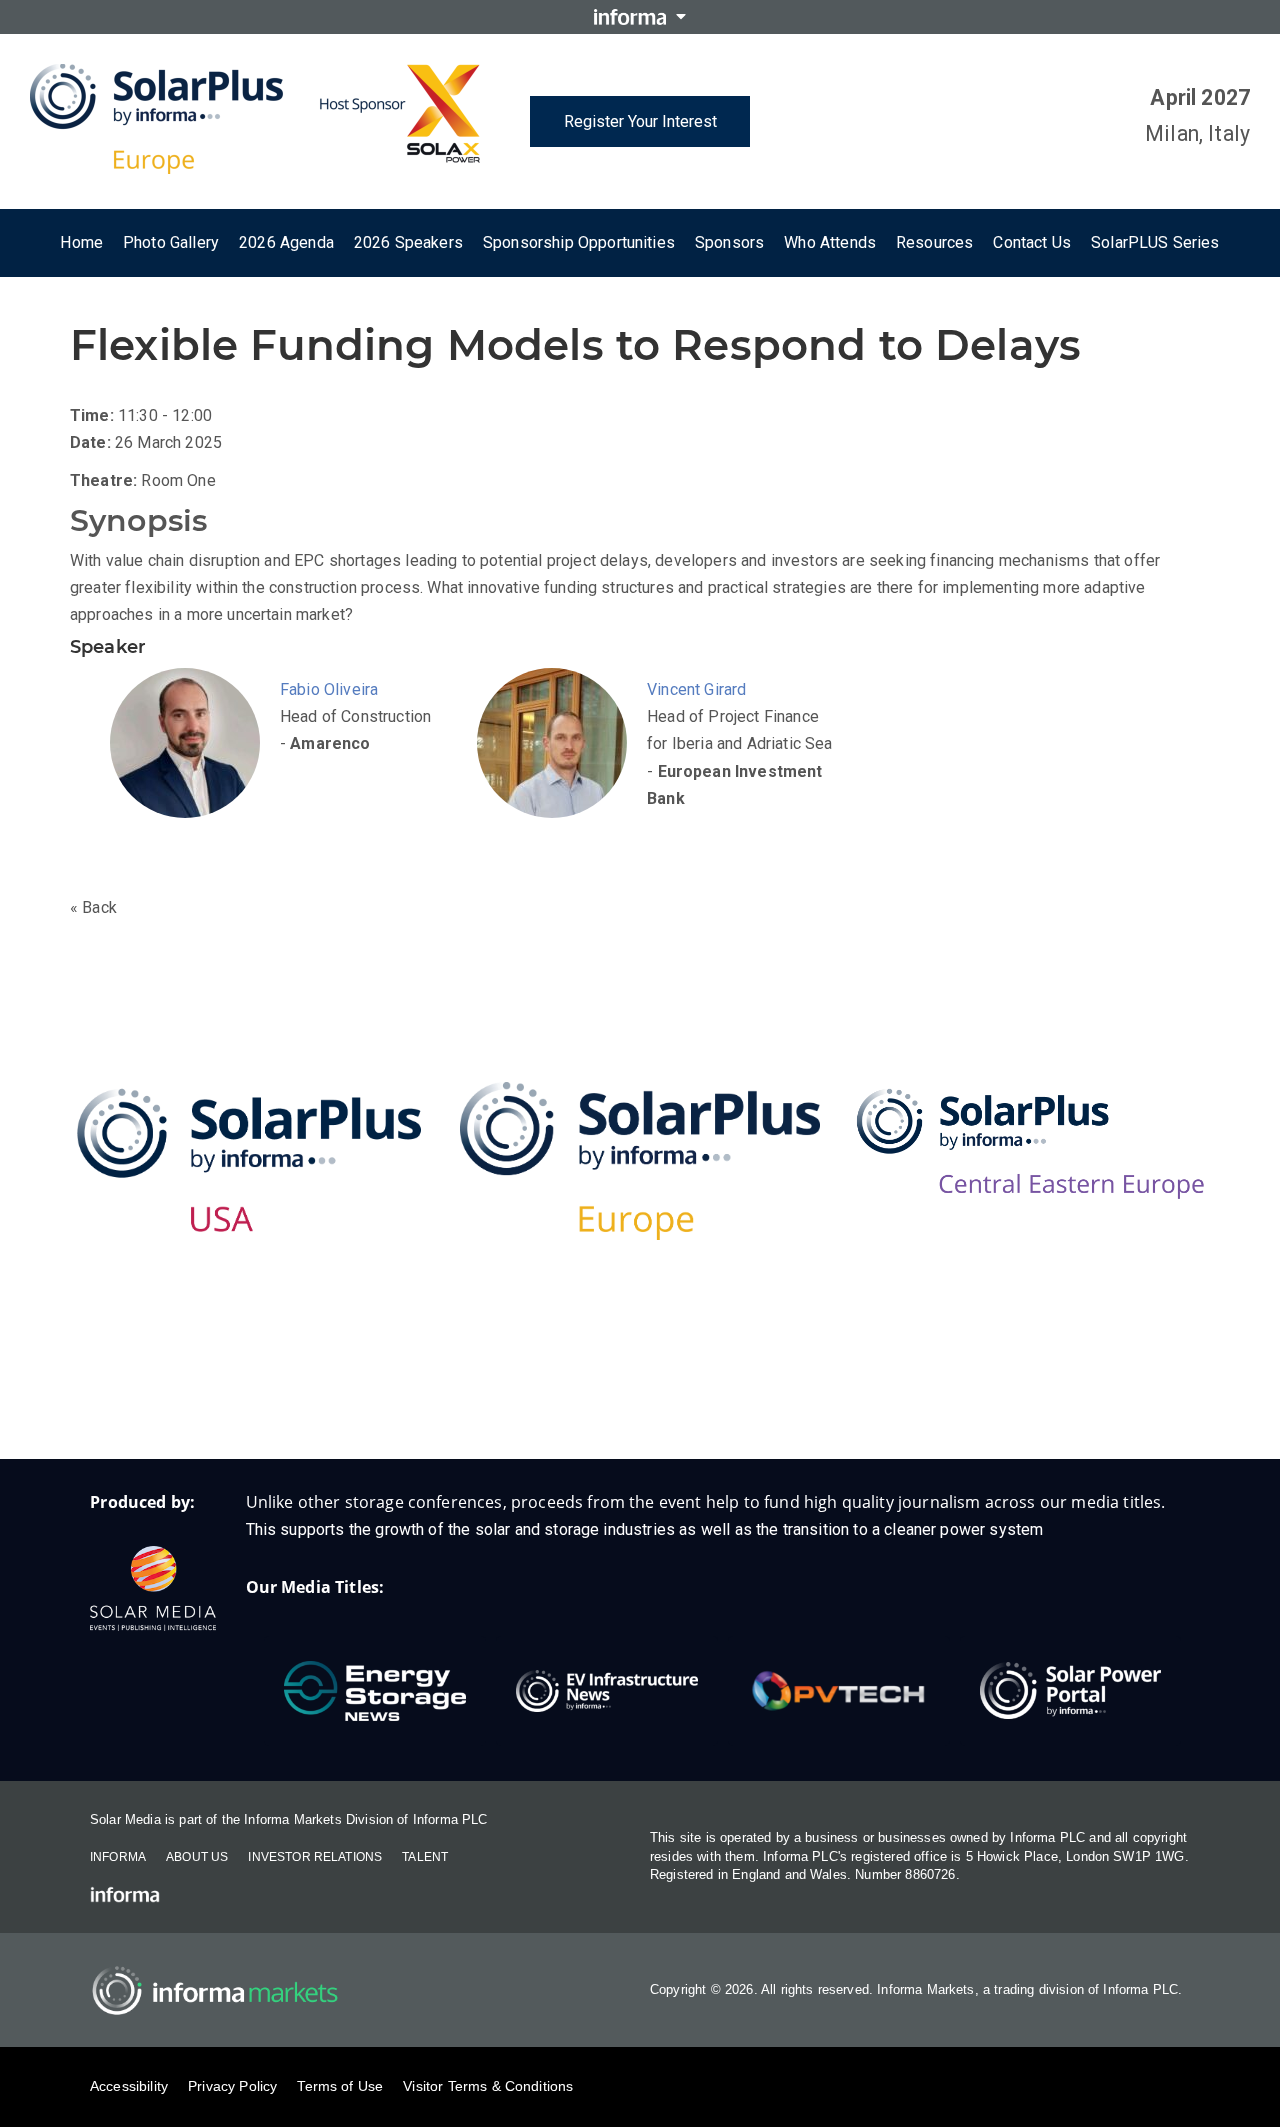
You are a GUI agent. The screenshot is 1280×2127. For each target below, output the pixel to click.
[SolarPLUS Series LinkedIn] (600, 1395)
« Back (93, 907)
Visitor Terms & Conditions (488, 2086)
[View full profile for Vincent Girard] (557, 768)
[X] (680, 1395)
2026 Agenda (286, 242)
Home (81, 242)
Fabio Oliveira (329, 689)
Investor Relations (315, 1857)
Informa (118, 1857)
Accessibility (129, 2086)
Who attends (830, 242)
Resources (934, 242)
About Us (197, 1857)
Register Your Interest (640, 121)
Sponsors (729, 242)
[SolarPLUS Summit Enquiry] (521, 1395)
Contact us (1032, 242)
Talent (425, 1857)
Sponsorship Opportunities (579, 242)
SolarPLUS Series (1155, 242)
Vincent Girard (696, 689)
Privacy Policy (232, 2086)
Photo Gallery (171, 242)
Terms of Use (340, 2086)
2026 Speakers (408, 242)
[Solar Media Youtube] (760, 1395)
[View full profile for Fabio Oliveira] (190, 768)
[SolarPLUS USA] (250, 1160)
